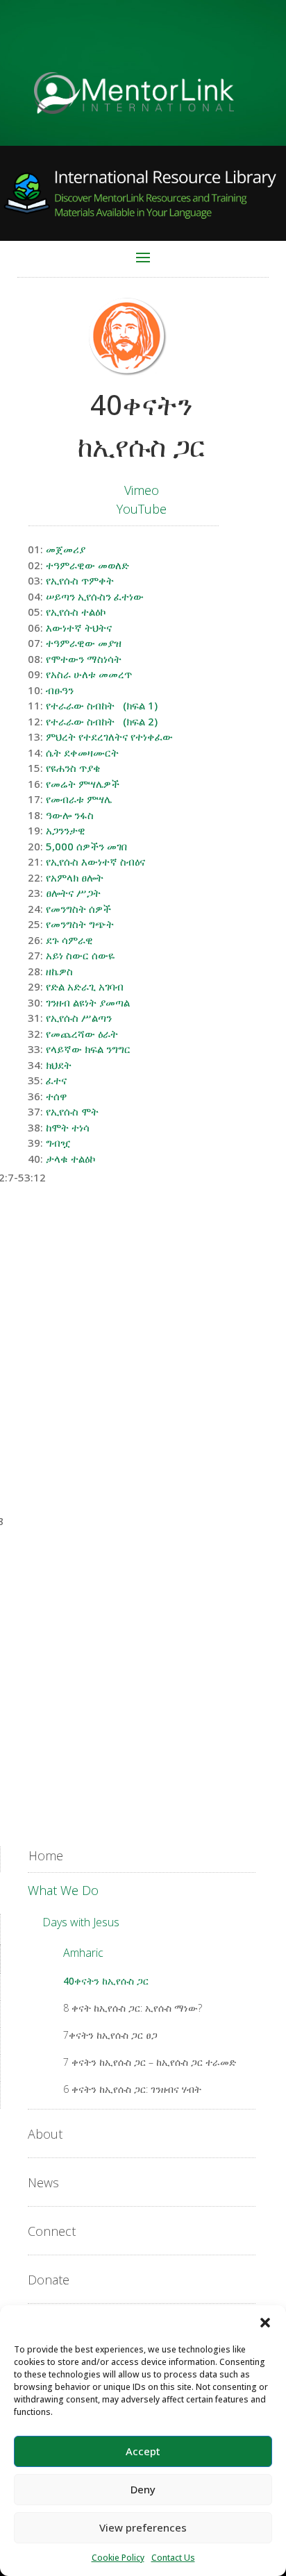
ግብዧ (58, 1143)
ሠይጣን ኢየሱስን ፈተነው (95, 596)
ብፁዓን (60, 690)
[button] (265, 2323)
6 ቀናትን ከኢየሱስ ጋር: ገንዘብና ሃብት (132, 2089)
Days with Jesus (81, 1922)
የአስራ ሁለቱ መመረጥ (89, 674)
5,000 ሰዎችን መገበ (86, 846)
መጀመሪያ (66, 549)
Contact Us (173, 2558)
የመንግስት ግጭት (80, 924)
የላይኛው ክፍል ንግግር (88, 1049)
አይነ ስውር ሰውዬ (80, 955)
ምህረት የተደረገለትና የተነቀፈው (109, 736)
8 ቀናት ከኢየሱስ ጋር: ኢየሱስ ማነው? (133, 2008)
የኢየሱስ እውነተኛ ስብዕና (95, 861)
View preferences (143, 2527)
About (45, 2134)
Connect (52, 2231)
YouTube (142, 509)
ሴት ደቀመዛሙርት (82, 752)
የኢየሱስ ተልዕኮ (76, 612)
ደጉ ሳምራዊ (69, 940)
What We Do (63, 1890)
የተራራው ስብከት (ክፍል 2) (102, 721)
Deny (143, 2489)
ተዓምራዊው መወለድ (87, 565)
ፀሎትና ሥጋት (73, 893)
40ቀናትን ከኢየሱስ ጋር (106, 1981)
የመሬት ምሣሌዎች (83, 784)
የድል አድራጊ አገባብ (85, 986)
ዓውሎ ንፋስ (70, 815)
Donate (49, 2280)
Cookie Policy (118, 2558)
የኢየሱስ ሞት (72, 1111)
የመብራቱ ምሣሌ (79, 799)
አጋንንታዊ (66, 830)
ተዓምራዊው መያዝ (84, 643)
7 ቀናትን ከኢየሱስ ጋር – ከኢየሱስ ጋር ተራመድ (150, 2062)
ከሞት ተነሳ (68, 1127)
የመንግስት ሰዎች (78, 909)
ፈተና (56, 1080)
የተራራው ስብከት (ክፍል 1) (102, 705)
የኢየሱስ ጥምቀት (80, 580)
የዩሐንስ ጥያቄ (73, 768)
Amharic (83, 1953)
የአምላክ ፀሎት (75, 877)
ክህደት (59, 1065)
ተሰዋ (57, 1096)
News (43, 2182)
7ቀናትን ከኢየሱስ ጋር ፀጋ (110, 2035)
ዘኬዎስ (59, 971)
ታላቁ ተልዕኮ (70, 1159)
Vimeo (142, 490)
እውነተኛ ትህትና (79, 628)
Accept (143, 2451)
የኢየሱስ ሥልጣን (79, 1018)
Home (46, 1855)
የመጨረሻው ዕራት (82, 1034)
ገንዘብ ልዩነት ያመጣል (88, 1002)
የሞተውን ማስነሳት (84, 659)
